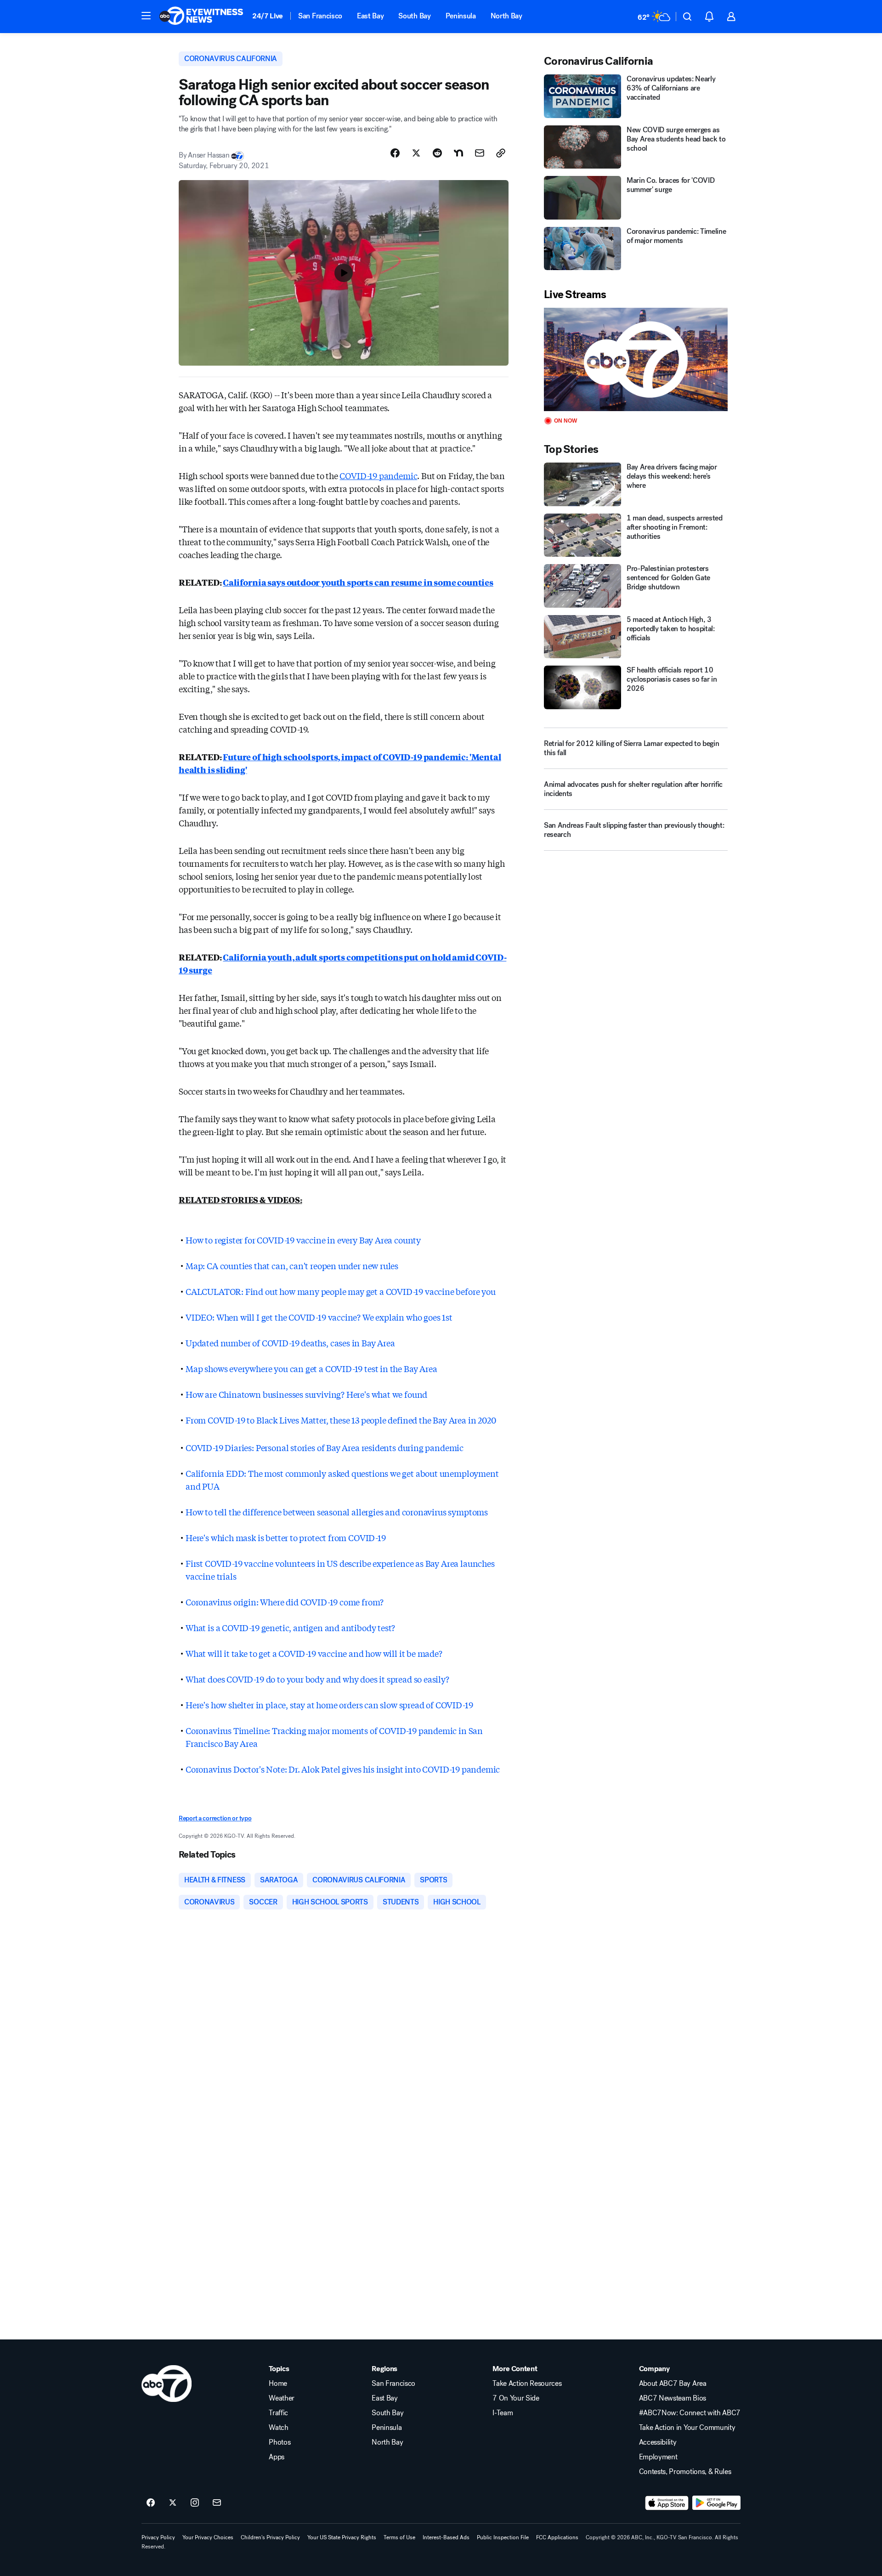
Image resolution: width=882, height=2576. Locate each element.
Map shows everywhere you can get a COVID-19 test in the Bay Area (311, 1368)
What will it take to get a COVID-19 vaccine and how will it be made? (314, 1653)
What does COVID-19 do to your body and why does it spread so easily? (317, 1679)
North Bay (506, 16)
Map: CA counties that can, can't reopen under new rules (292, 1265)
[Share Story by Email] (480, 153)
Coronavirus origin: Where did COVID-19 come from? (285, 1602)
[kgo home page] (167, 2384)
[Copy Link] (501, 153)
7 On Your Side (516, 2398)
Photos (280, 2442)
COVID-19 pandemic (378, 475)
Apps (277, 2457)
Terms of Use (399, 2537)
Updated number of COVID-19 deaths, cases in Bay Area (290, 1343)
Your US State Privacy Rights (342, 2537)
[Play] (636, 359)
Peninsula (461, 16)
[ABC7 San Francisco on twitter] (173, 2503)
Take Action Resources (527, 2384)
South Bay (414, 16)
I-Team (503, 2413)
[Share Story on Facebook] (395, 153)
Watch (278, 2428)
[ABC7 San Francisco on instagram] (195, 2503)
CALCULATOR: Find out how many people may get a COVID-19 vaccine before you (341, 1291)
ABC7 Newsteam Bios (673, 2398)
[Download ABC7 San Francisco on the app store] (667, 2503)
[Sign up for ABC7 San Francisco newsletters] (217, 2503)
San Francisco (320, 16)
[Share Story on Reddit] (437, 153)
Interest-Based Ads (446, 2537)
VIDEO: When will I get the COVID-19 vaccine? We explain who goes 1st (319, 1317)
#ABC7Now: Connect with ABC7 (690, 2413)
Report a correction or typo (215, 1818)
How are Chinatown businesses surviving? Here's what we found (306, 1394)
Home (278, 2384)
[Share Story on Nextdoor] (458, 153)
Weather (282, 2398)
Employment (658, 2457)
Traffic (278, 2413)
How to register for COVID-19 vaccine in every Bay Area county (303, 1240)
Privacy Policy (158, 2537)
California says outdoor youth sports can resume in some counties (358, 582)
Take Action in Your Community (687, 2428)
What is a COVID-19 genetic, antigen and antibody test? (290, 1627)
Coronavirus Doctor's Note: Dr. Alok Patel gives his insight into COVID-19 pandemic (343, 1769)
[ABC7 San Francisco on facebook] (151, 2503)
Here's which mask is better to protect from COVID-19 (286, 1537)
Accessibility (658, 2442)
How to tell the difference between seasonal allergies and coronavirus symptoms (337, 1512)
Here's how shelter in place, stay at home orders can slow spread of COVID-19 (329, 1705)
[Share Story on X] (416, 153)
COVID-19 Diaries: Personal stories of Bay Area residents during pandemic (325, 1447)
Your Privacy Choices (208, 2537)
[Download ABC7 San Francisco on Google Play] (716, 2503)
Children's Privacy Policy (270, 2537)
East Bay (370, 16)
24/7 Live (268, 16)
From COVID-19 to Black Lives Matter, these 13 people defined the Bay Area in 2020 (341, 1420)
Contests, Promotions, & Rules (685, 2472)
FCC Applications (557, 2537)
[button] (146, 16)
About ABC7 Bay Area (673, 2384)
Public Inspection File (503, 2537)
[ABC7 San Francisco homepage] (201, 17)
